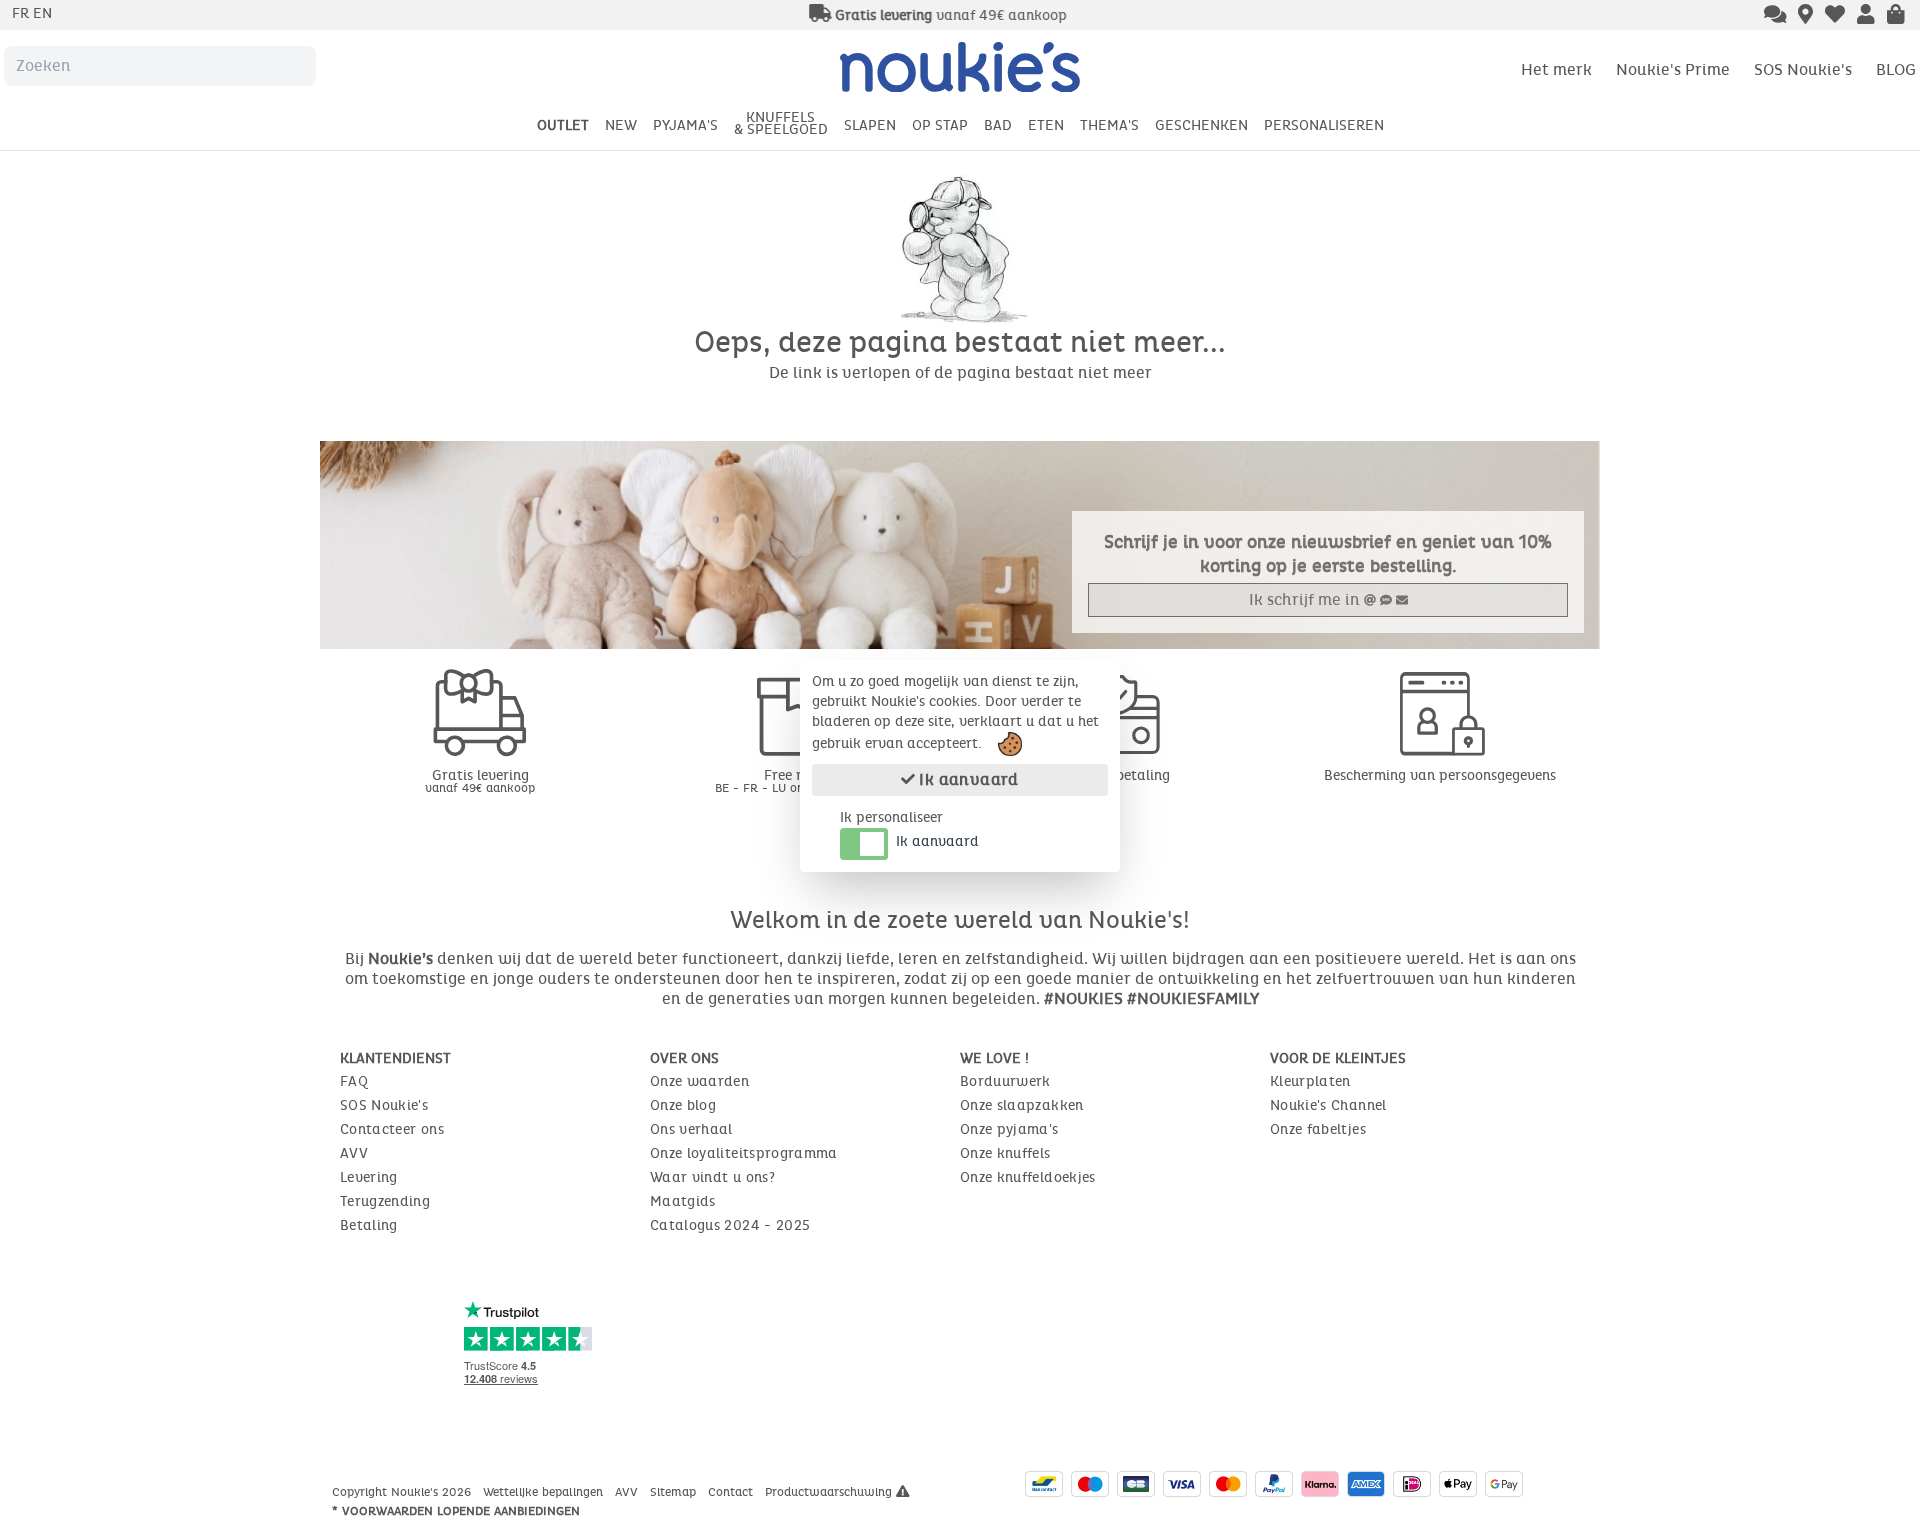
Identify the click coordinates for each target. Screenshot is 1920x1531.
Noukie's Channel (1328, 1105)
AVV (354, 1153)
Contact (732, 1492)
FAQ (354, 1081)
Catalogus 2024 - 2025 (730, 1225)
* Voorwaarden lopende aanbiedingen (456, 1511)
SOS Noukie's (1803, 69)
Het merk (1556, 69)
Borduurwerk (1005, 1081)
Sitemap (675, 1492)
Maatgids (683, 1201)
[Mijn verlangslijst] (1835, 16)
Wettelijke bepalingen (545, 1492)
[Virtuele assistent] (1775, 16)
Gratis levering (480, 780)
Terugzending (385, 1201)
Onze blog (683, 1105)
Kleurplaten (1310, 1081)
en (42, 13)
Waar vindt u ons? (712, 1177)
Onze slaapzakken (1022, 1105)
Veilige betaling (1120, 775)
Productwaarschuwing (830, 1492)
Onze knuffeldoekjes (1028, 1177)
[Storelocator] (1805, 16)
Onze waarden (699, 1081)
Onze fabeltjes (1318, 1129)
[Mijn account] (1866, 16)
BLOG (1896, 69)
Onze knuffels (1005, 1153)
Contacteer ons (392, 1129)
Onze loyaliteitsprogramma (744, 1153)
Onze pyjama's (1009, 1129)
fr (22, 13)
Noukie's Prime (1673, 69)
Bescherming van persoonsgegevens (1440, 775)
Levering (369, 1177)
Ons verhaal (691, 1129)
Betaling (369, 1225)
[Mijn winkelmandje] (1896, 16)
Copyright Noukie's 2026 (403, 1492)
